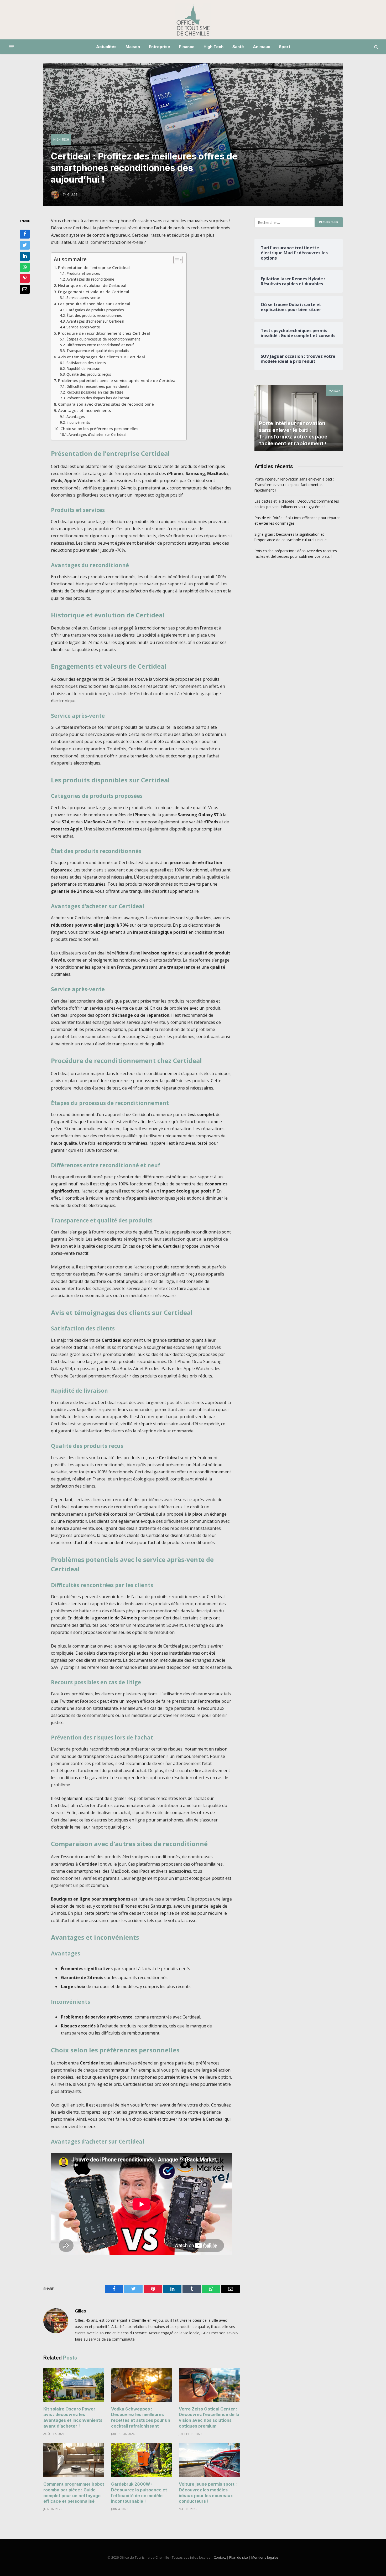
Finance (187, 47)
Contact (220, 2557)
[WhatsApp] (25, 267)
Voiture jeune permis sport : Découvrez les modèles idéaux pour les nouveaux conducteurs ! (208, 2493)
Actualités (106, 47)
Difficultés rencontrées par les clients (98, 386)
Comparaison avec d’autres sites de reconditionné (106, 404)
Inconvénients (78, 422)
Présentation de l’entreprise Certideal (94, 267)
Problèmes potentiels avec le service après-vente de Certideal (117, 380)
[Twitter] (25, 245)
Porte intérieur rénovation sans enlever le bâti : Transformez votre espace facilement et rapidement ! (293, 433)
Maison (133, 47)
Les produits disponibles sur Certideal (94, 304)
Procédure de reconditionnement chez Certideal (104, 333)
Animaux (261, 47)
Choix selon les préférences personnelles (99, 429)
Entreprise (160, 47)
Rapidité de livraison (83, 368)
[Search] (376, 47)
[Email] (25, 289)
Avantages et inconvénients (85, 410)
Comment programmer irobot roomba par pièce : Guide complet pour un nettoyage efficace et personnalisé (74, 2493)
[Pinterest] (25, 278)
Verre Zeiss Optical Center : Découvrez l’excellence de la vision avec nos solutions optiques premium (209, 2417)
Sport (285, 47)
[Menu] (11, 47)
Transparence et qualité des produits (98, 351)
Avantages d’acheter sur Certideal (95, 321)
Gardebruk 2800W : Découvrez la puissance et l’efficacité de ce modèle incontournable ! (139, 2493)
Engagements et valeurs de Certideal (94, 292)
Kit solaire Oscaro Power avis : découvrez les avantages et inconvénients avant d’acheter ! (73, 2417)
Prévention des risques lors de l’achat (98, 398)
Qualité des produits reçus (89, 374)
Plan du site (239, 2557)
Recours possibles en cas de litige (95, 392)
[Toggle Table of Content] (175, 260)
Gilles (80, 2311)
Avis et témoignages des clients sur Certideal (101, 357)
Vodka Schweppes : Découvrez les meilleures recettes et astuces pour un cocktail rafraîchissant (141, 2417)
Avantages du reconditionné (90, 279)
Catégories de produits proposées (95, 310)
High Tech (213, 47)
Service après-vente (83, 298)
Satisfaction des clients (86, 363)
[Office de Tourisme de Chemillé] (193, 20)
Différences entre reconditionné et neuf (100, 345)
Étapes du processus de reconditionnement (103, 339)
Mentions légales (265, 2557)
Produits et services (83, 273)
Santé (238, 47)
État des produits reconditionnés (94, 315)
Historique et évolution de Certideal (92, 285)
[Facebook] (25, 234)
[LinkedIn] (25, 256)
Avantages (76, 417)
